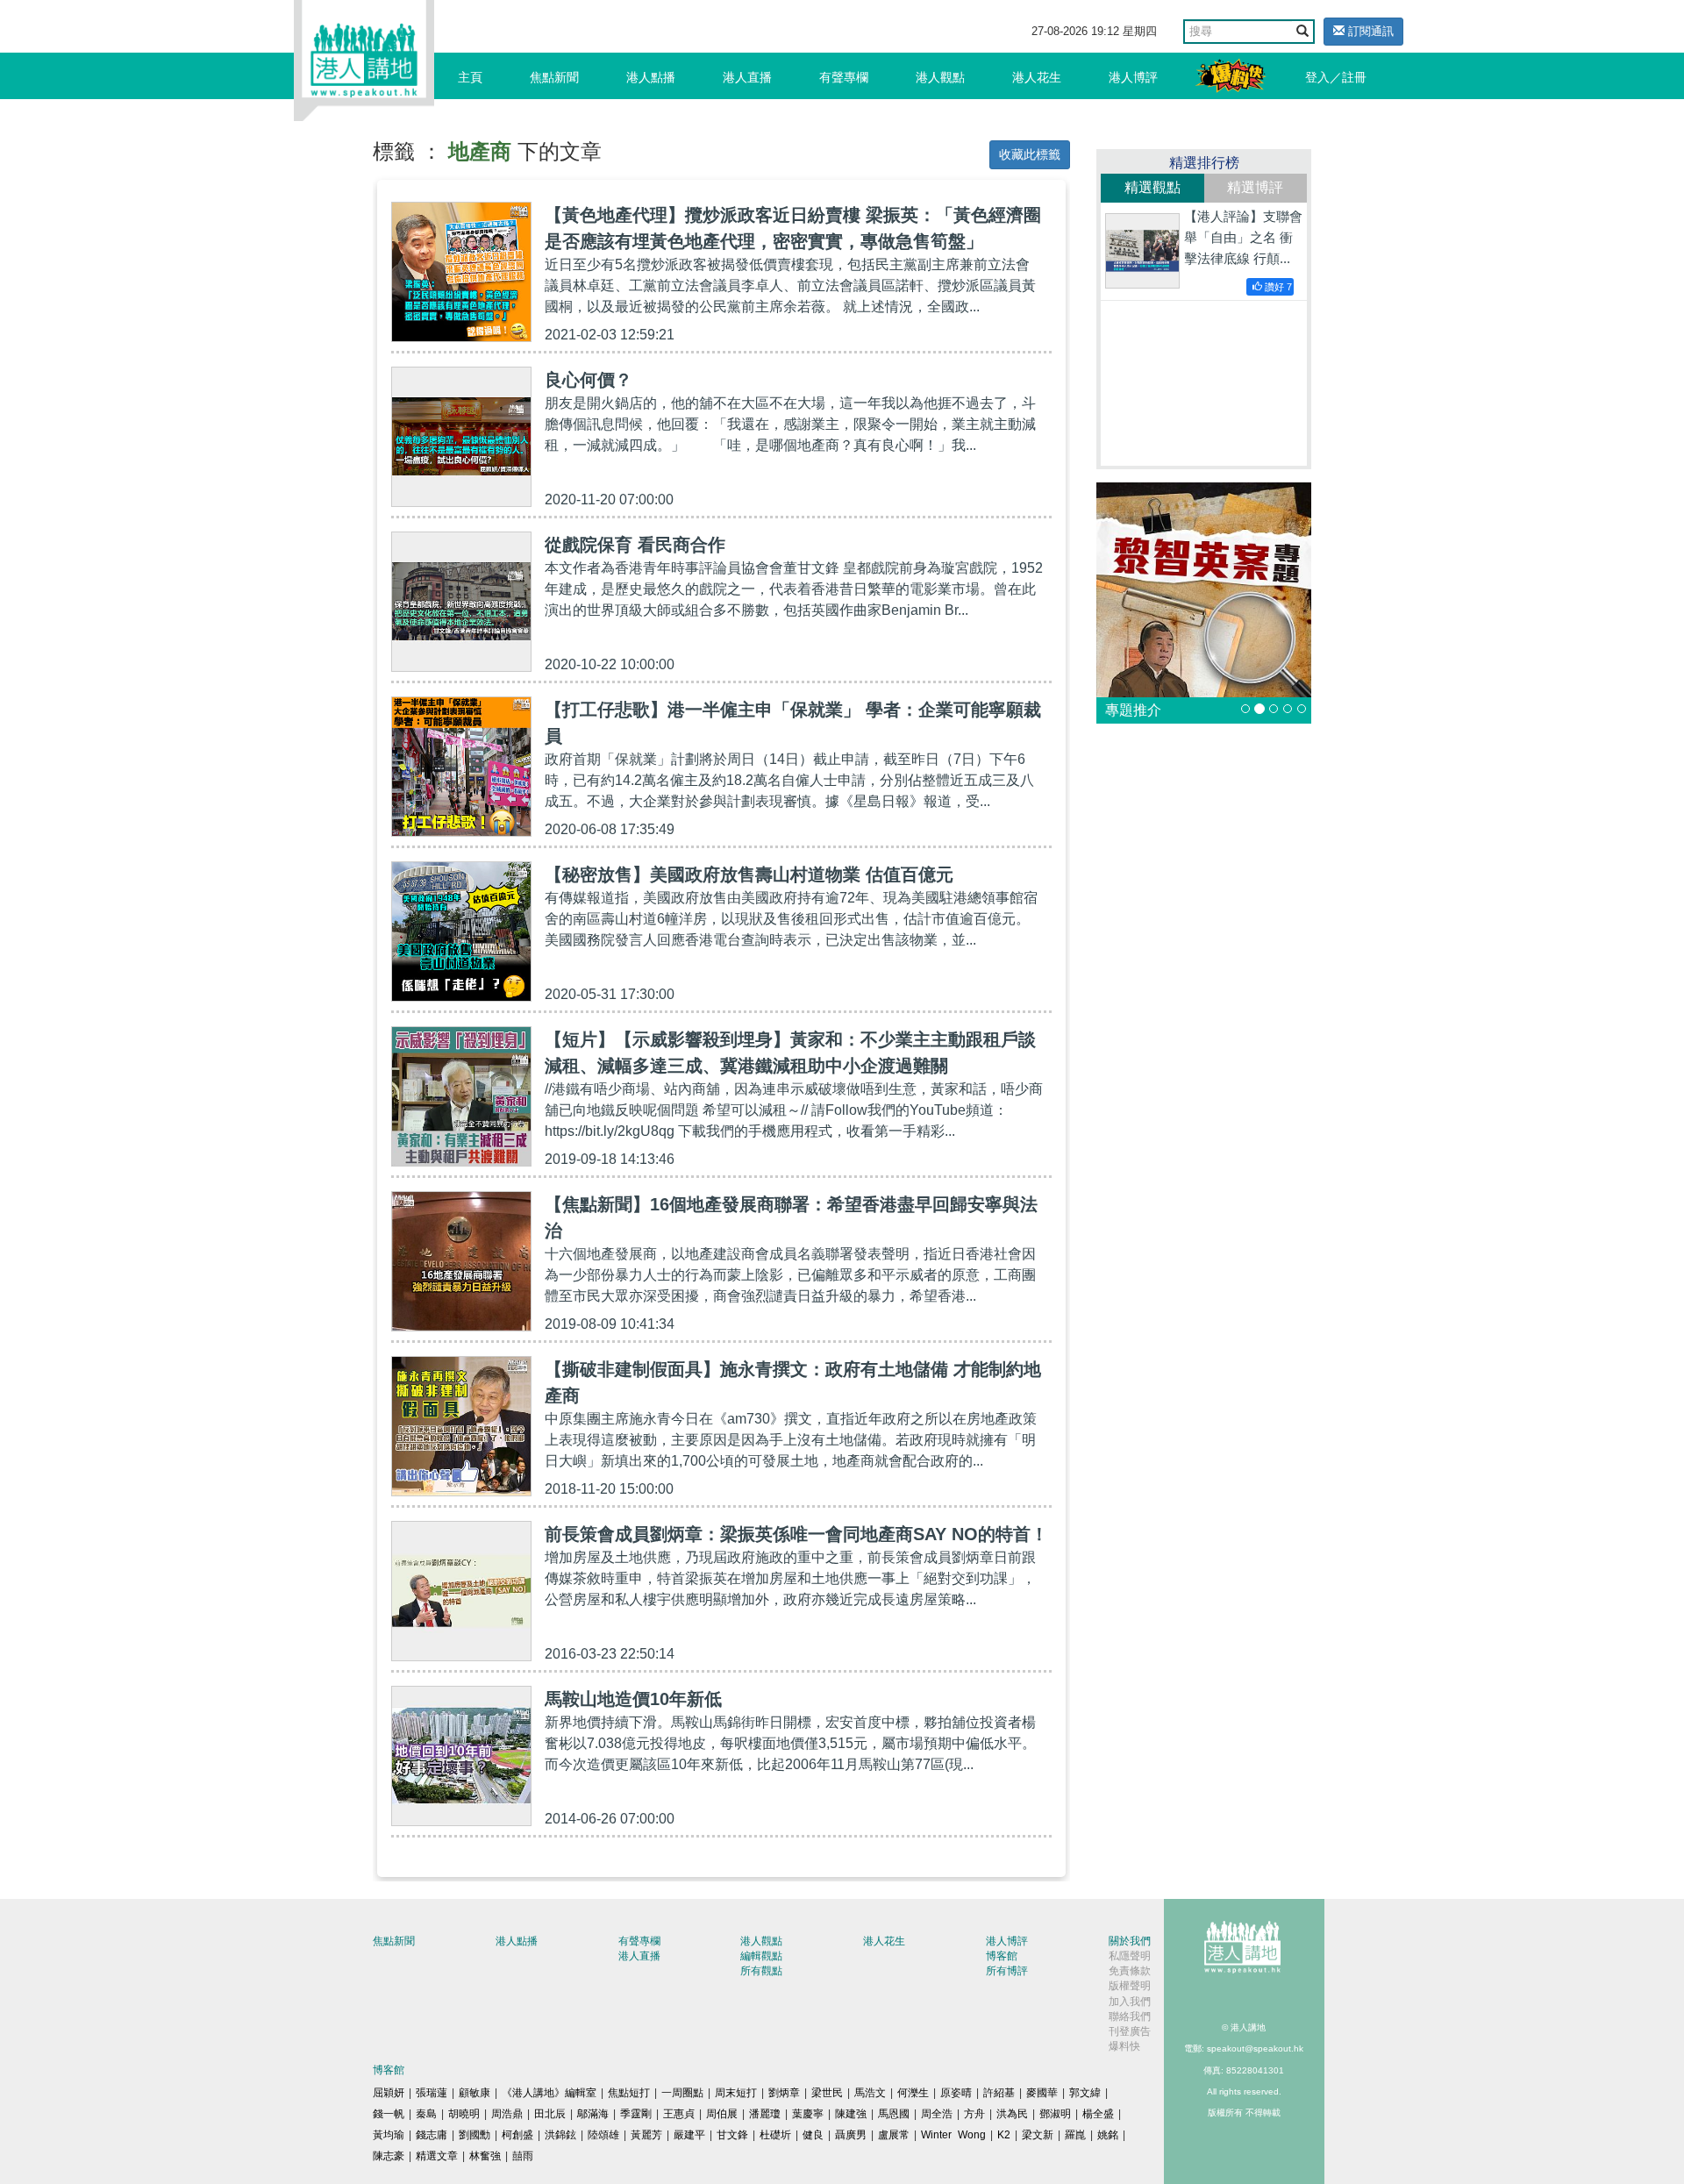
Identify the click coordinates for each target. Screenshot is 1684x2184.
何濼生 (913, 2093)
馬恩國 (894, 2114)
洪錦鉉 (560, 2135)
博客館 (1002, 1956)
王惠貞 (679, 2114)
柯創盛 (517, 2135)
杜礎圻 (775, 2135)
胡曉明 (464, 2114)
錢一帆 (389, 2114)
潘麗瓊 (765, 2114)
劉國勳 (475, 2135)
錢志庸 (432, 2135)
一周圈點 (682, 2093)
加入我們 (1130, 2002)
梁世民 (827, 2093)
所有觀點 (761, 1971)
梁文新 (1038, 2135)
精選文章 (437, 2156)
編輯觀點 (761, 1956)
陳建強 (851, 2114)
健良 (813, 2135)
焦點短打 (629, 2093)
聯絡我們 (1130, 2016)
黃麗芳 (646, 2135)
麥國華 (1042, 2093)
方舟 (974, 2114)
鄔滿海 (593, 2114)
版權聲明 (1130, 1986)
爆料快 (1124, 2046)
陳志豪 (389, 2156)
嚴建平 (689, 2135)
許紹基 (999, 2093)
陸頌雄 (603, 2135)
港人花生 (1037, 77)
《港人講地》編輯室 (549, 2093)
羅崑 (1075, 2135)
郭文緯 (1085, 2093)
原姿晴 (956, 2093)
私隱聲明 (1130, 1956)
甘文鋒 (732, 2135)
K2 (1004, 2135)
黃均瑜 (389, 2135)
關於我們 (1130, 1941)
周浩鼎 (507, 2114)
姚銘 (1108, 2135)
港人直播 (747, 77)
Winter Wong (953, 2135)
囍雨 (523, 2156)
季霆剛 (636, 2114)
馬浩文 (870, 2093)
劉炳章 (784, 2093)
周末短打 (736, 2093)
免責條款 (1130, 1971)
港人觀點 (940, 77)
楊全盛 (1098, 2114)
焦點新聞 (554, 77)
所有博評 (1007, 1971)
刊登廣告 (1130, 2031)
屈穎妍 (389, 2093)
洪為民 (1012, 2114)
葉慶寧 (808, 2114)
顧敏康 (475, 2093)
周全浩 (937, 2114)
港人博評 (1133, 77)
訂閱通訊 (1369, 31)
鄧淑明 (1055, 2114)
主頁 (470, 77)
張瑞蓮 (432, 2093)
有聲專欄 (844, 77)
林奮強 (485, 2156)
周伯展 (722, 2114)
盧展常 (894, 2135)
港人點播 (651, 77)
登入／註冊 (1336, 77)
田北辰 (550, 2114)
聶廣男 (851, 2135)
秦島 (426, 2114)
